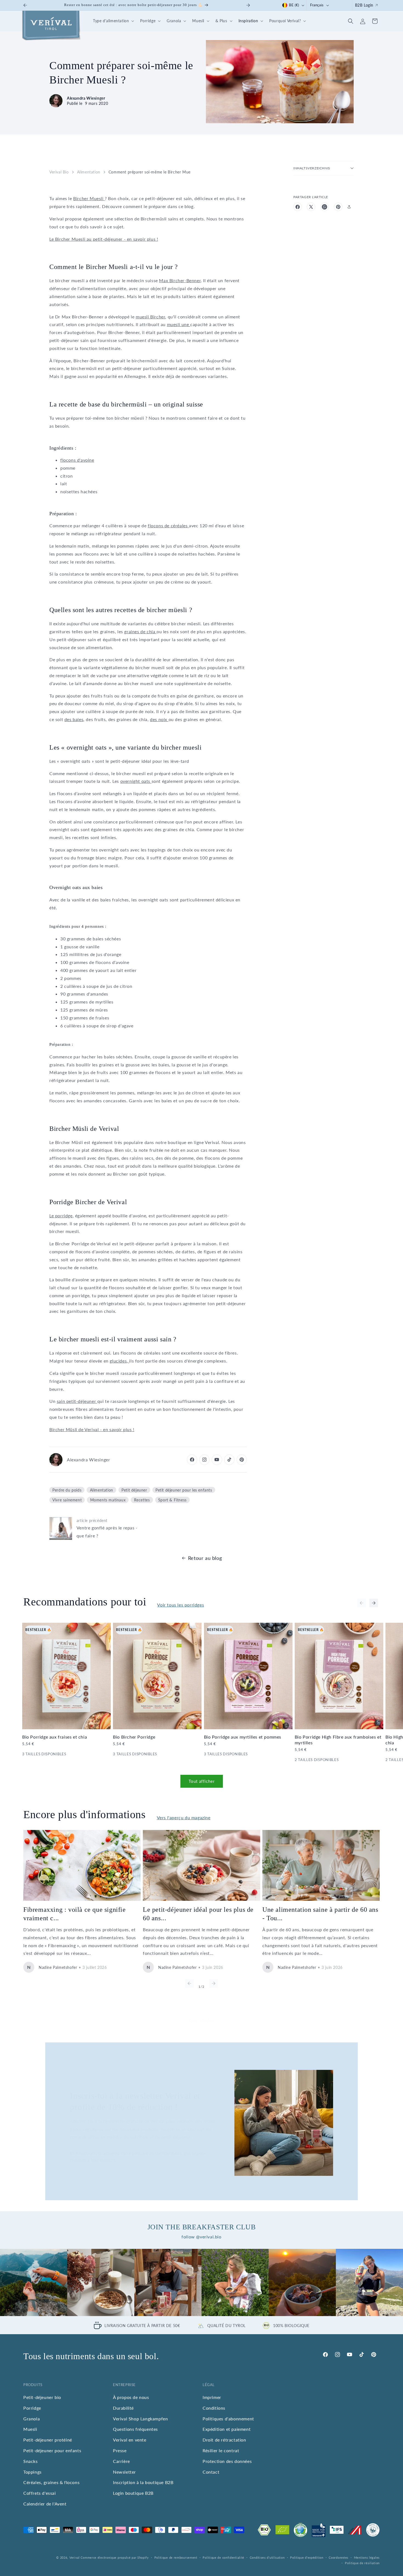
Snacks (31, 2461)
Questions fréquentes (135, 2429)
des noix (159, 719)
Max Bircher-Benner (180, 280)
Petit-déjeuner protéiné (48, 2440)
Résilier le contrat (221, 2450)
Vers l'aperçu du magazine (184, 1817)
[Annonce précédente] (25, 5)
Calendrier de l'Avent (45, 2504)
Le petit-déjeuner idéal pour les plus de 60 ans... (198, 1914)
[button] (113, 21)
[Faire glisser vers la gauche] (362, 1603)
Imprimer (212, 2397)
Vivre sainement (67, 1500)
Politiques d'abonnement (228, 2419)
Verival (75, 2557)
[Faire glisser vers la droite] (374, 1603)
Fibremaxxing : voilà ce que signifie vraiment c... (75, 1914)
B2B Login (364, 5)
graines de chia (140, 631)
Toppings (32, 2472)
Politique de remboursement (176, 2557)
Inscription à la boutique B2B (143, 2483)
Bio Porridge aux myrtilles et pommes (243, 1737)
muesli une (179, 324)
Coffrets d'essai (40, 2493)
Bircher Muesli (89, 198)
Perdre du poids (67, 1490)
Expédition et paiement (227, 2429)
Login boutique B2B (133, 2493)
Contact (211, 2472)
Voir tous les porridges (181, 1605)
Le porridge (61, 1216)
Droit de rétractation (224, 2440)
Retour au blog (205, 1558)
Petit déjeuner (134, 1490)
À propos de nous (131, 2397)
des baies (74, 719)
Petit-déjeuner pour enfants (52, 2450)
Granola (32, 2419)
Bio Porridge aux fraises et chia (55, 1737)
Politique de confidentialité (223, 2557)
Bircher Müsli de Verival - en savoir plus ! (92, 1429)
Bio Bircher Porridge (134, 1737)
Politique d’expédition (307, 2557)
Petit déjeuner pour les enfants (184, 1490)
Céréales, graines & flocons (51, 2483)
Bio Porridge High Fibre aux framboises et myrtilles (338, 1740)
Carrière (121, 2461)
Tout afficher (202, 1781)
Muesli (30, 2429)
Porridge (32, 2408)
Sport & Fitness (172, 1500)
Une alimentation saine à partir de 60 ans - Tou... (320, 1914)
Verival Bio (59, 172)
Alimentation (89, 172)
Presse (120, 2450)
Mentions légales (367, 2557)
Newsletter (124, 2472)
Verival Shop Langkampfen (140, 2419)
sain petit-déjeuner (77, 1401)
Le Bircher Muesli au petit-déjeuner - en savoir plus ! (104, 239)
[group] (34, 2282)
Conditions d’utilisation (267, 2557)
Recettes (142, 1500)
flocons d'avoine (77, 460)
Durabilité (123, 2408)
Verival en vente (130, 2440)
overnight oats (136, 781)
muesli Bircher (150, 317)
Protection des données (227, 2461)
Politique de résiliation (362, 2563)
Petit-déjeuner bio (42, 2397)
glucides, (119, 1361)
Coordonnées (339, 2557)
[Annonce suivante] (248, 5)
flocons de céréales (168, 525)
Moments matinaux (108, 1500)
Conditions (214, 2408)
